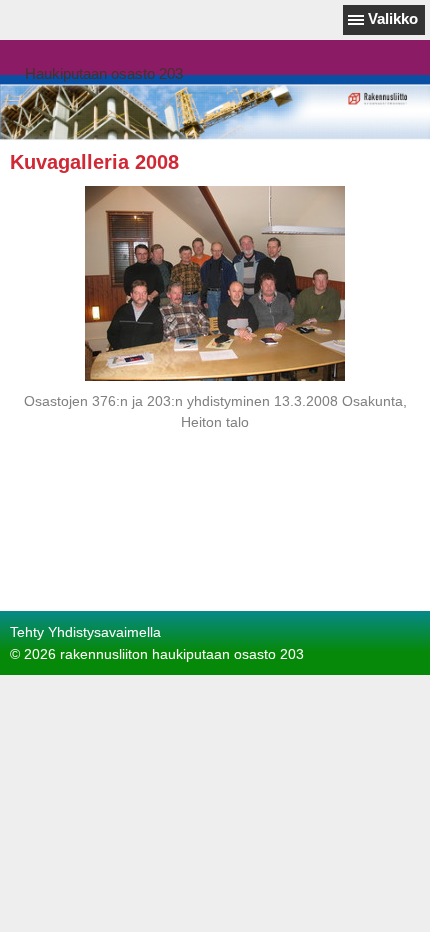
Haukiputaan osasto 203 (104, 73)
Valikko (393, 18)
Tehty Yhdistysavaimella (85, 632)
